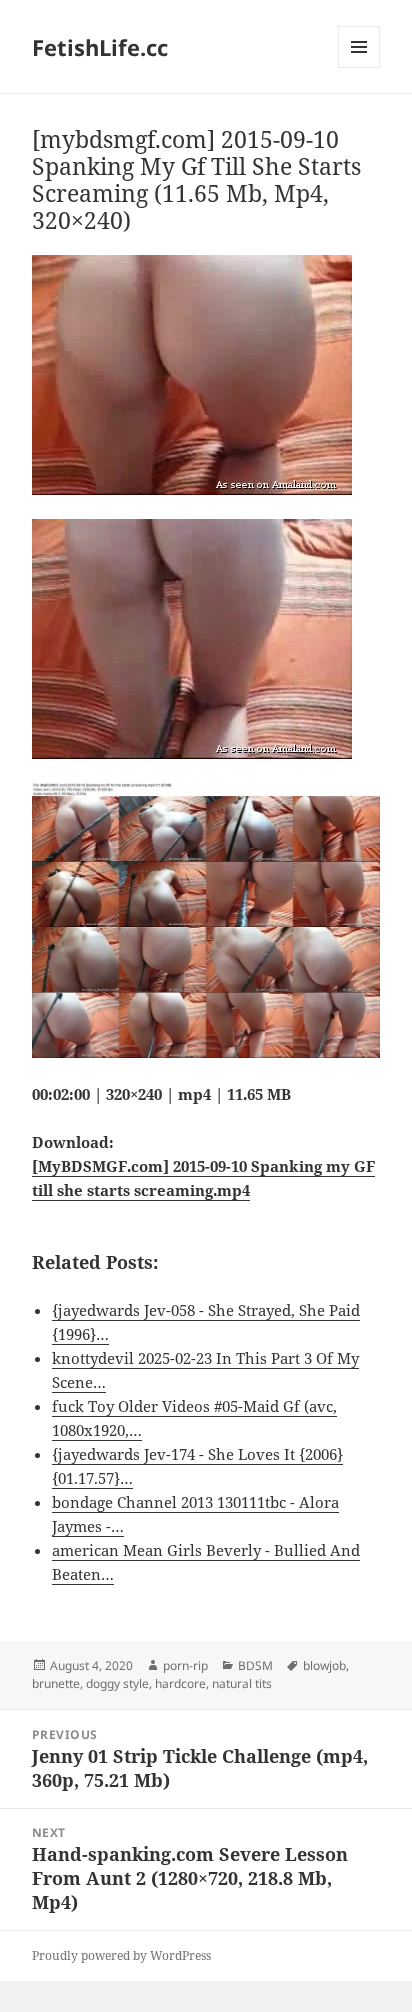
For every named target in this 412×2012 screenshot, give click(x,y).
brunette (56, 1683)
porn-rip (185, 1665)
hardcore (180, 1683)
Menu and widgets (359, 67)
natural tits (242, 1683)
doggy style (117, 1683)
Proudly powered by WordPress (121, 1955)
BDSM (255, 1665)
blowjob (324, 1665)
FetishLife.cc (100, 47)
